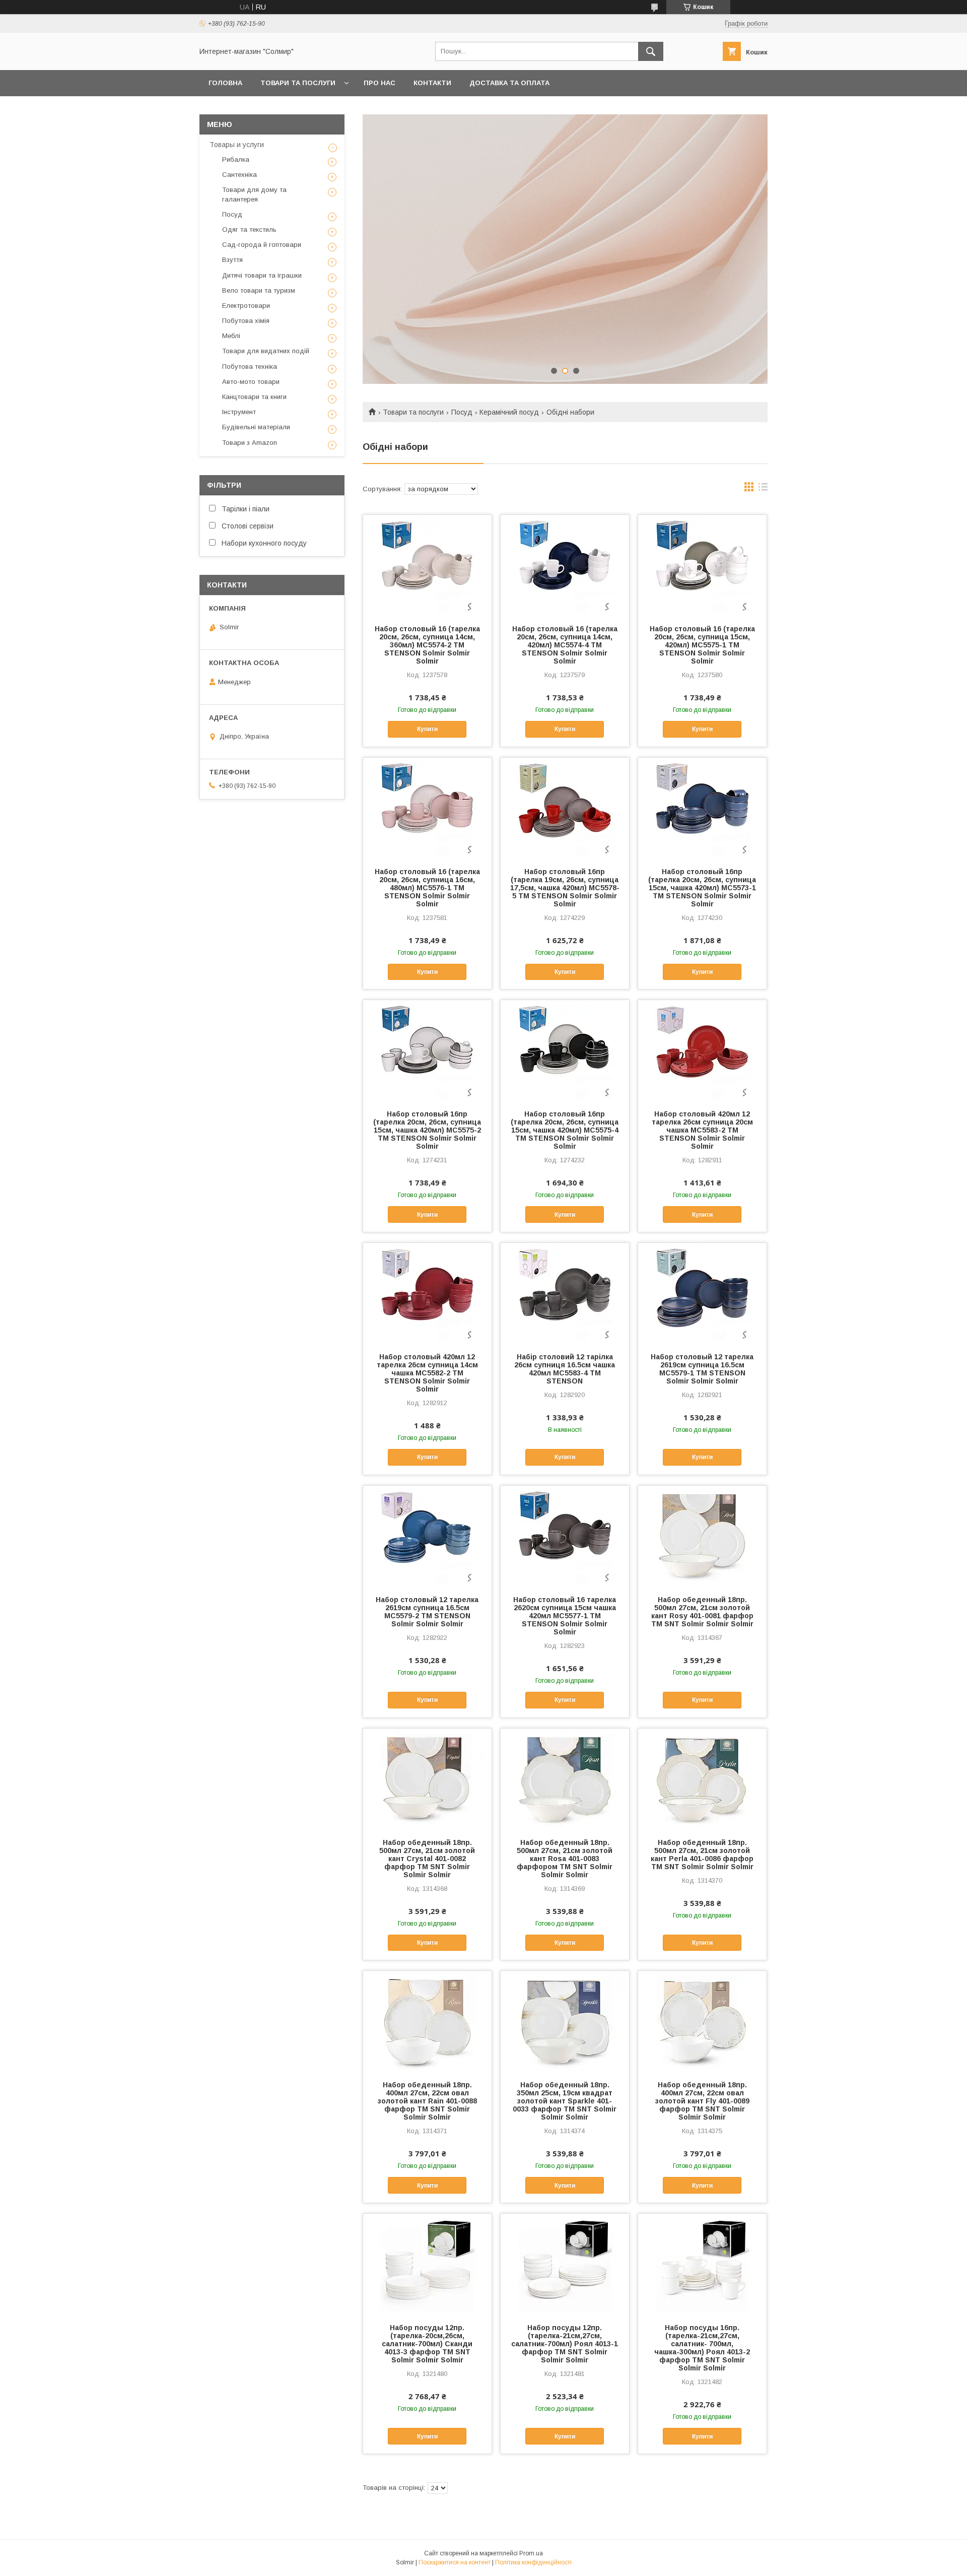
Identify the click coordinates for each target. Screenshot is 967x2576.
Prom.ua (531, 2553)
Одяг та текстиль (249, 229)
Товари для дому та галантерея (254, 194)
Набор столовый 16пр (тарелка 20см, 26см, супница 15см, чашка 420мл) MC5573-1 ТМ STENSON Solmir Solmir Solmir (702, 888)
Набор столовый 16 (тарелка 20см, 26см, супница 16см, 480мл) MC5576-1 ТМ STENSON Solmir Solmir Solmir (427, 888)
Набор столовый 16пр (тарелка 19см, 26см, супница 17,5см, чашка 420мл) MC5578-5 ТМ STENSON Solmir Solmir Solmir (565, 888)
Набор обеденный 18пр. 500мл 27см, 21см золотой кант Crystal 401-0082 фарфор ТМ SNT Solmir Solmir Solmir (427, 1859)
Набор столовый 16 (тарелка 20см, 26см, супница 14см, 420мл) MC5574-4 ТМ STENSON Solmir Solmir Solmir (565, 645)
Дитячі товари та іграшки (262, 275)
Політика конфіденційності (533, 2562)
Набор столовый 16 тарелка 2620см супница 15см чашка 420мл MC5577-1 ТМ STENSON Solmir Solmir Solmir (565, 1616)
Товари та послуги (298, 83)
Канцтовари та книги (254, 397)
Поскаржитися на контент (455, 2562)
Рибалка (236, 159)
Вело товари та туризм (259, 290)
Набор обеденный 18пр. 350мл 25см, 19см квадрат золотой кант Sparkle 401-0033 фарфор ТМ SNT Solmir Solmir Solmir (565, 2101)
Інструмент (239, 412)
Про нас (379, 83)
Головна (225, 83)
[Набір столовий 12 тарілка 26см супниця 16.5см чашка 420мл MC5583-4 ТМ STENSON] (565, 1293)
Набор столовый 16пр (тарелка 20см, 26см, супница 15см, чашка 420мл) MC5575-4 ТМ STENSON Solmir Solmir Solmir (565, 1130)
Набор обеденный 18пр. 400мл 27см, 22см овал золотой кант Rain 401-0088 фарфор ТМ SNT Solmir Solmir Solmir (427, 2101)
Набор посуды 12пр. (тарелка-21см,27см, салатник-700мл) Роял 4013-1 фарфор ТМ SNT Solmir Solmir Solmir (565, 2344)
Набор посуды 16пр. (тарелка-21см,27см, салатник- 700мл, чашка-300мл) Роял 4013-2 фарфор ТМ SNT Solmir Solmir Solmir (702, 2348)
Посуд (462, 412)
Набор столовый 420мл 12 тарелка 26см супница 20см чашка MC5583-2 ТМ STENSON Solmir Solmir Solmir (702, 1130)
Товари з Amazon (250, 443)
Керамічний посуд (509, 412)
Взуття (232, 260)
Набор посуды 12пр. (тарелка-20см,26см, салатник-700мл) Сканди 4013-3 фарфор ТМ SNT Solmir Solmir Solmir (427, 2344)
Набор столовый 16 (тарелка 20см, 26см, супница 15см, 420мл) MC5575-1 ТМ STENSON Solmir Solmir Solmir (702, 645)
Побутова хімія (246, 321)
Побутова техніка (250, 367)
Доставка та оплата (509, 83)
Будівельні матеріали (256, 427)
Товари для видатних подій (266, 351)
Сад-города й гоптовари (262, 245)
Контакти (432, 83)
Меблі (231, 336)
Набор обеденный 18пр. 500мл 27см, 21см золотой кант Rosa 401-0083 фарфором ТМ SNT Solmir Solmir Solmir (565, 1859)
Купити (427, 729)
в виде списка (763, 489)
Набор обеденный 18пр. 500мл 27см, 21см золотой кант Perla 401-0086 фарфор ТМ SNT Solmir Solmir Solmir (702, 1855)
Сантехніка (239, 175)
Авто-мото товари (251, 382)
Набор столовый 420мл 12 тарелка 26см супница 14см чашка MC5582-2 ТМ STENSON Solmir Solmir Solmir (427, 1373)
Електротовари (246, 306)
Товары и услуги (237, 145)
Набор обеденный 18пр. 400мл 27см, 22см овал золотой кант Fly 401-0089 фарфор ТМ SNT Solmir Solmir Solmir (702, 2101)
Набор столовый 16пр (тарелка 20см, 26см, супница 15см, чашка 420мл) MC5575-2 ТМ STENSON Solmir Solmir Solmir (427, 1130)
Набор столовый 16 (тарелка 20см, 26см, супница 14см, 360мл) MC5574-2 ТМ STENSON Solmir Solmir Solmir (427, 645)
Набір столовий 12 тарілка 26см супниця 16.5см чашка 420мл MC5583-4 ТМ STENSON (565, 1369)
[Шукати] (651, 51)
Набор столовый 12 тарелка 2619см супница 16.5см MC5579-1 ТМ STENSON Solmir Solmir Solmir (702, 1369)
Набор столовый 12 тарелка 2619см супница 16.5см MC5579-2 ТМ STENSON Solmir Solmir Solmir (427, 1612)
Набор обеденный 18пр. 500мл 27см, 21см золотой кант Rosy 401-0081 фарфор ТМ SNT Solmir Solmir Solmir (702, 1612)
